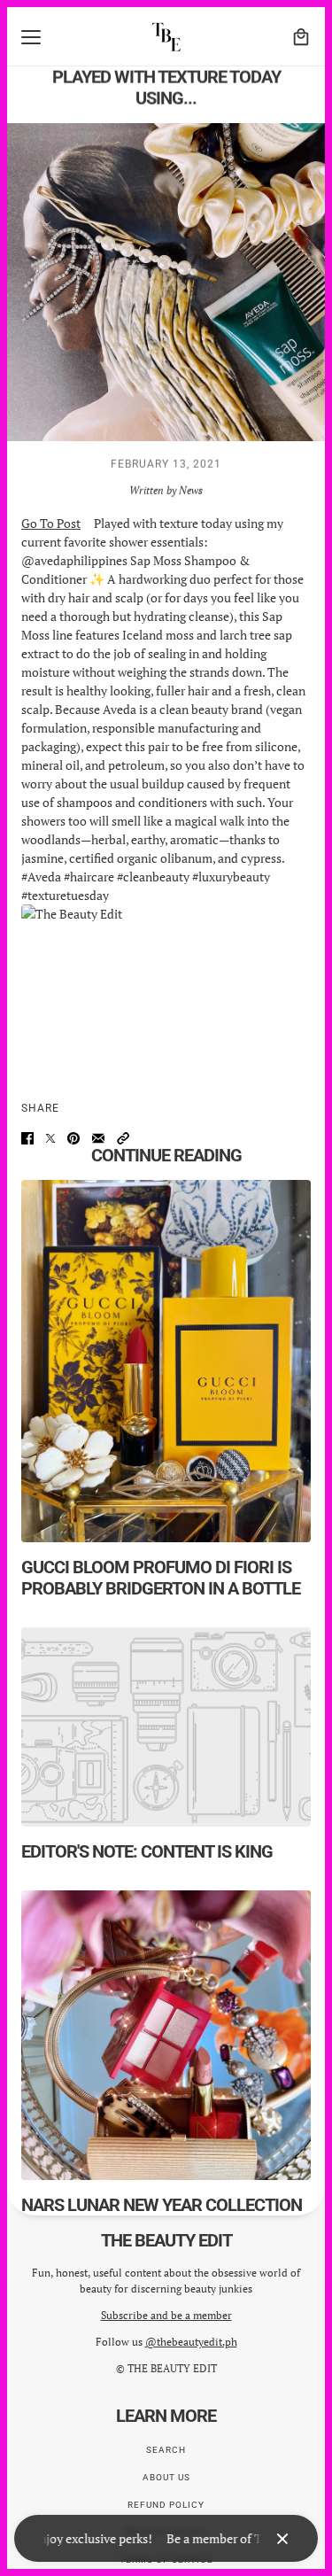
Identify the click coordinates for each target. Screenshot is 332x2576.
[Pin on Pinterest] (73, 1138)
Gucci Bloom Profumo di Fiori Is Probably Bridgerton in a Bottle (161, 1578)
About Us (166, 2477)
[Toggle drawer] (31, 37)
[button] (123, 1138)
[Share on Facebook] (27, 1138)
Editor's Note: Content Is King (147, 1851)
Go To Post (51, 523)
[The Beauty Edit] (166, 37)
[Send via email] (98, 1138)
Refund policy (166, 2505)
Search (166, 2450)
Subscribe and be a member (166, 2315)
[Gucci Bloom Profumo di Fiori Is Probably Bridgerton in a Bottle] (166, 1361)
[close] (282, 2539)
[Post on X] (50, 1138)
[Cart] (301, 37)
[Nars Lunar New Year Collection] (166, 2035)
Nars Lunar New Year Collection (162, 2205)
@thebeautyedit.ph (191, 2342)
